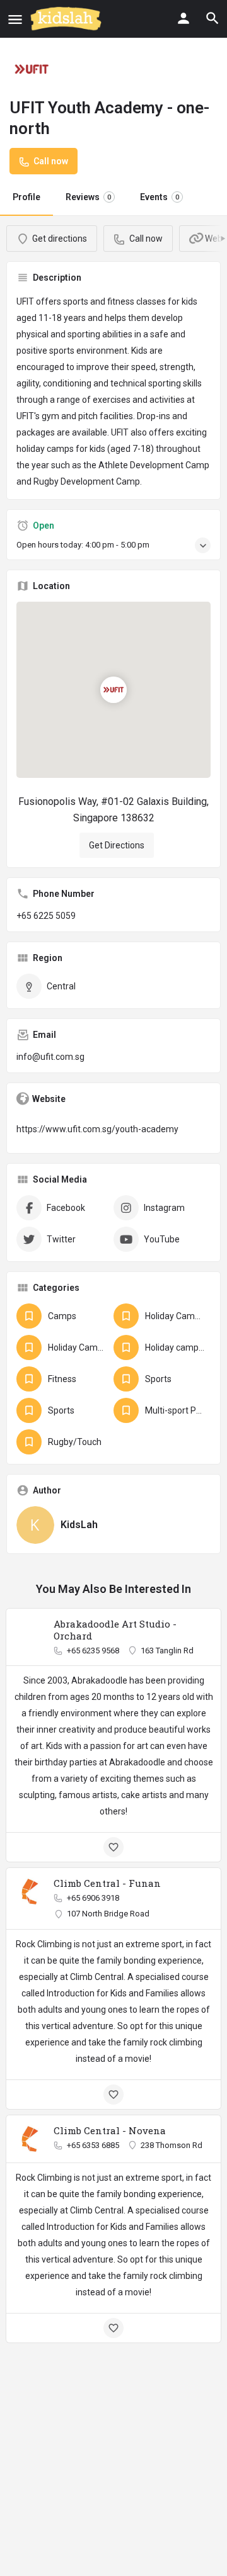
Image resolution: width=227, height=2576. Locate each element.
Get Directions (117, 845)
